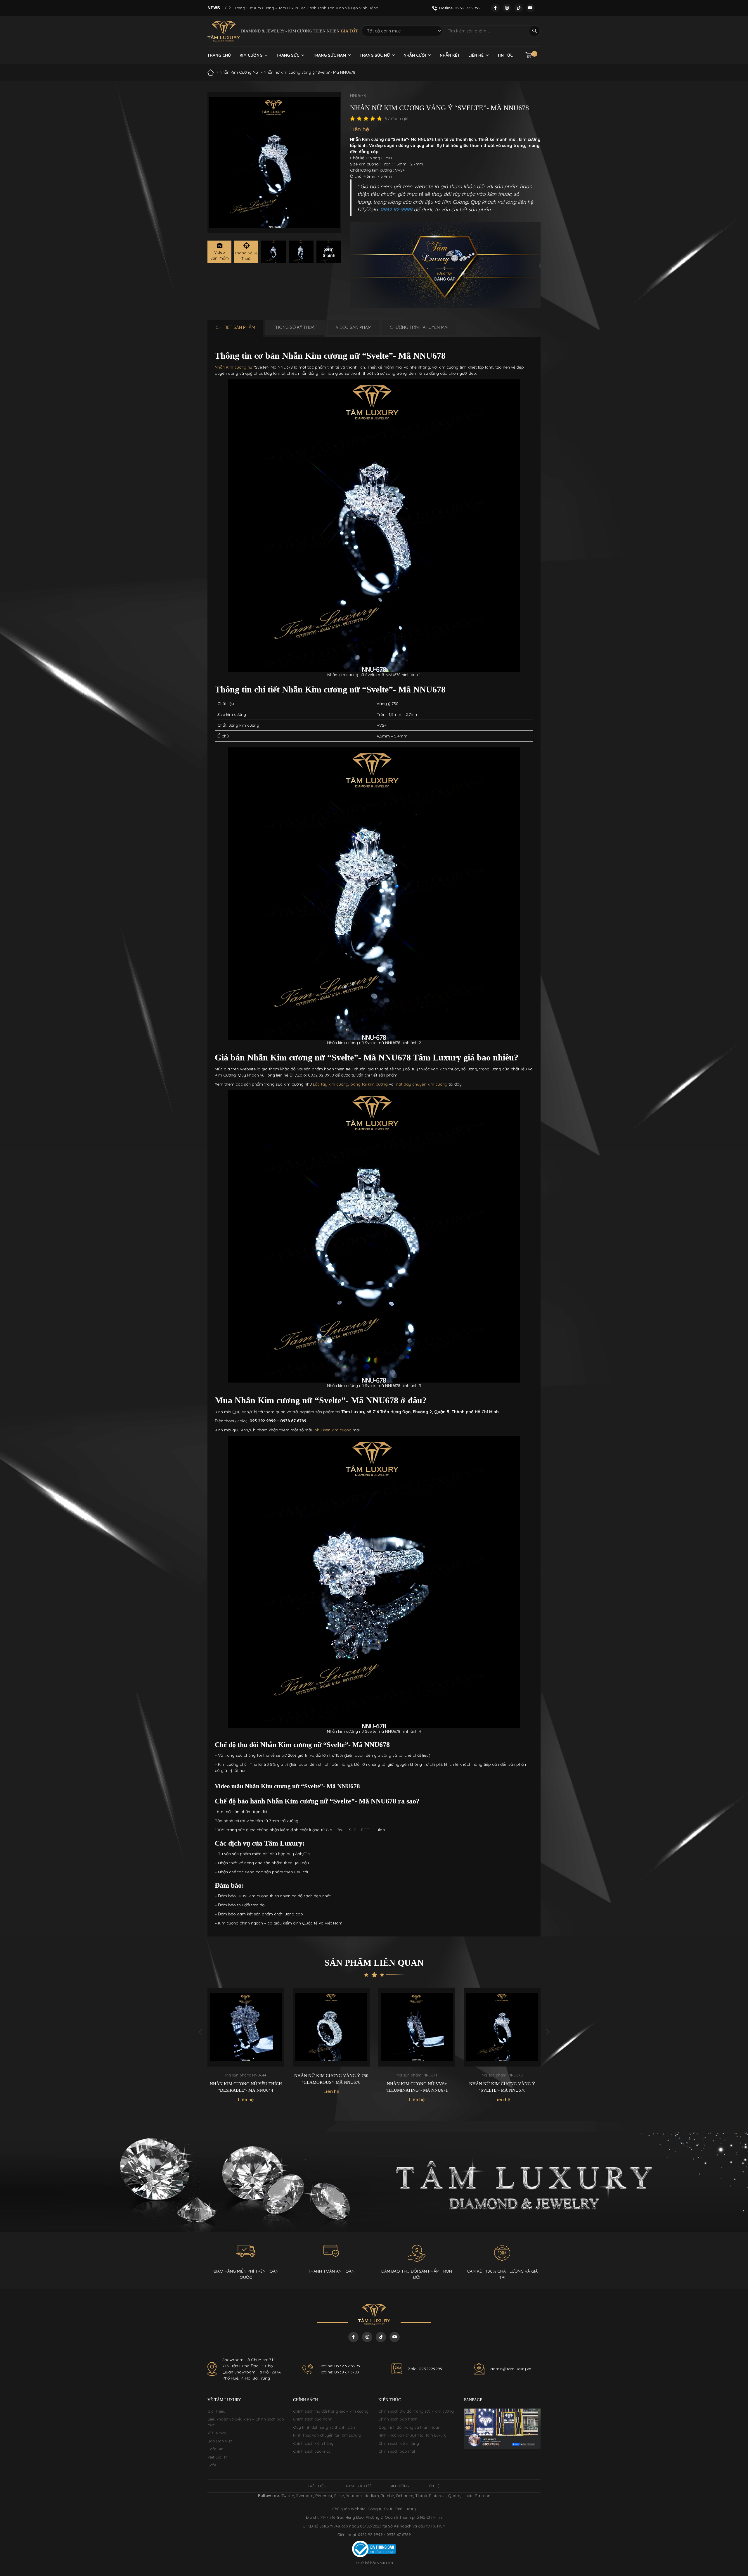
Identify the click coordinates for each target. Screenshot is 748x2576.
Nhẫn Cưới (415, 55)
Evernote (305, 2496)
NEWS (214, 8)
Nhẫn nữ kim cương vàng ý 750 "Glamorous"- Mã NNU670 (246, 2079)
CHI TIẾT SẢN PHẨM (235, 327)
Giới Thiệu (216, 2411)
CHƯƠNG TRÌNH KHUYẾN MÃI (419, 327)
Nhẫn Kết (450, 55)
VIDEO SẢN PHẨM (354, 327)
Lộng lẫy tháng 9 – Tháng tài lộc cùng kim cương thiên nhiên (291, 8)
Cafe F (213, 2465)
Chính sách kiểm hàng (313, 2443)
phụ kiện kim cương (333, 1430)
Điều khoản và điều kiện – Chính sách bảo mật (246, 2422)
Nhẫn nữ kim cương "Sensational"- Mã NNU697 (502, 2087)
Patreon (483, 2496)
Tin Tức (505, 55)
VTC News (217, 2433)
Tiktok (421, 2496)
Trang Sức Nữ (375, 55)
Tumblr (388, 2496)
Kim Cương (251, 55)
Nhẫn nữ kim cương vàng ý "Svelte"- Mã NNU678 (417, 2087)
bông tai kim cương (369, 1084)
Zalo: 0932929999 (425, 2369)
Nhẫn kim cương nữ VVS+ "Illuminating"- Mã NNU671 (331, 2087)
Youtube (354, 2496)
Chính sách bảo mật (311, 2451)
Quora (454, 2496)
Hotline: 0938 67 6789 (339, 2372)
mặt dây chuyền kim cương (421, 1084)
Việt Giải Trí (218, 2457)
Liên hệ (476, 55)
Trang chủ (219, 55)
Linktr (468, 2496)
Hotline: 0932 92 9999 (340, 2366)
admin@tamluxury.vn (511, 2369)
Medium (371, 2496)
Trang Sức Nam (329, 55)
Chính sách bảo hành (313, 2419)
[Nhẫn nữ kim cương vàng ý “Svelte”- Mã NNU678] (273, 252)
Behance (405, 2496)
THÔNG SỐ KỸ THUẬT (295, 327)
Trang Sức (288, 55)
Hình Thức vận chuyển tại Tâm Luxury (327, 2435)
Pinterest (324, 2496)
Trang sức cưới (358, 2486)
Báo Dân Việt (220, 2441)
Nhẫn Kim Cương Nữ (239, 72)
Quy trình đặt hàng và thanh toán (324, 2427)
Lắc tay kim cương (331, 1084)
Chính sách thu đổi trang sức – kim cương (331, 2411)
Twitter (288, 2496)
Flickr (339, 2496)
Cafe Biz (215, 2449)
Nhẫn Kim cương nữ (233, 367)
